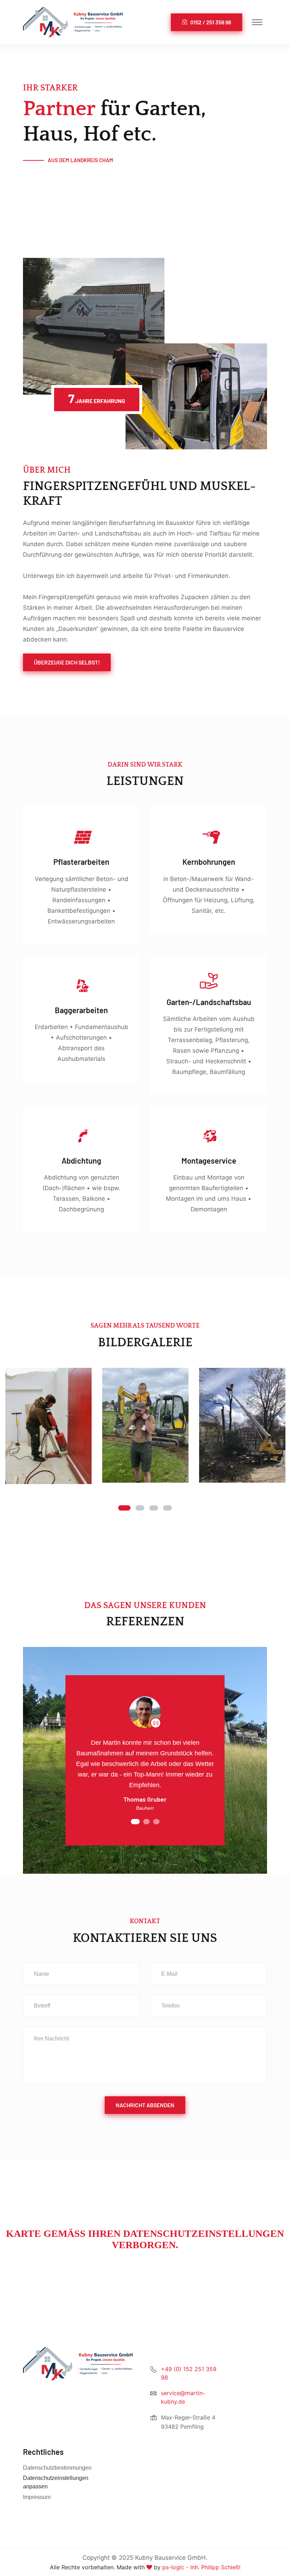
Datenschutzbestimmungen (57, 2468)
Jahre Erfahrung (97, 398)
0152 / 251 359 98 (210, 22)
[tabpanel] (48, 1426)
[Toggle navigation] (257, 22)
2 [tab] (140, 1508)
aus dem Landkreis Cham (81, 160)
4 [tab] (167, 1508)
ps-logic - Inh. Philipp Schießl (201, 2567)
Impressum (37, 2497)
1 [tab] (124, 1508)
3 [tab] (154, 1508)
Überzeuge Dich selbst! (67, 662)
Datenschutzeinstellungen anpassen (56, 2482)
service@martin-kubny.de (183, 2397)
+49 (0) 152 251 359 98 (189, 2373)
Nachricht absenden (145, 2105)
